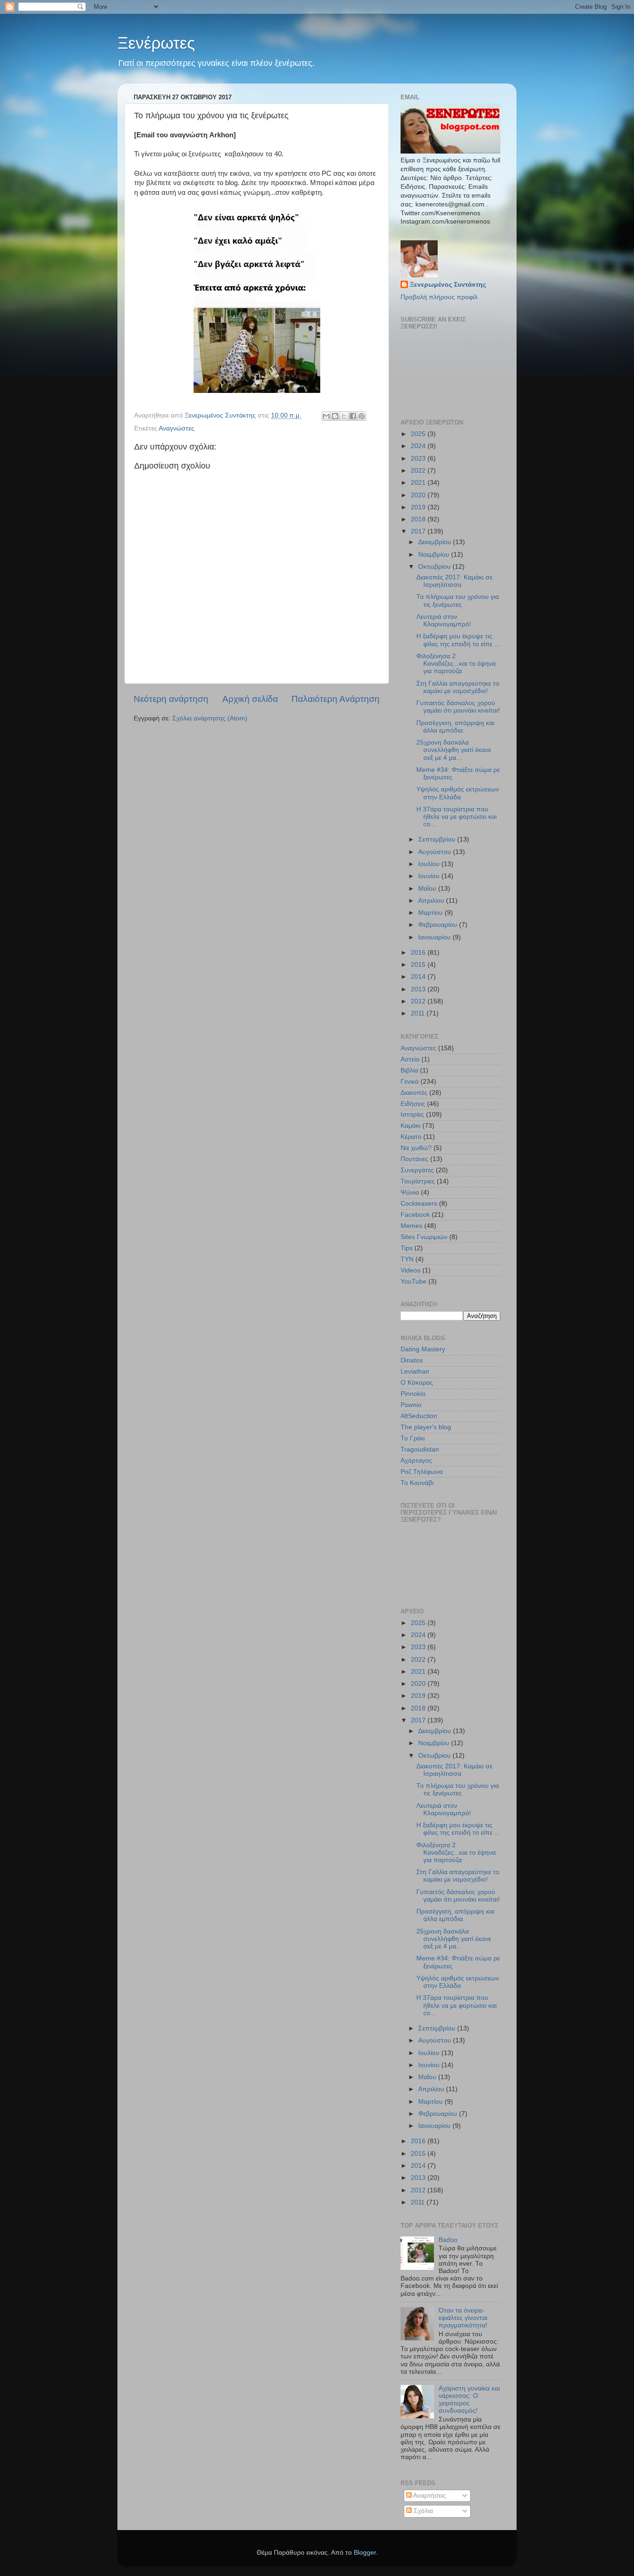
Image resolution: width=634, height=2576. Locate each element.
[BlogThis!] (335, 416)
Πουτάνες (414, 1159)
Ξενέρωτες (156, 43)
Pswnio (411, 1405)
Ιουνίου (430, 876)
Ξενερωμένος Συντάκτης (448, 285)
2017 (419, 531)
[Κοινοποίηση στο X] (344, 416)
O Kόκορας (417, 1383)
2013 (419, 989)
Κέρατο (411, 1137)
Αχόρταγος (416, 1461)
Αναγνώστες (177, 428)
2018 (419, 519)
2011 (419, 1013)
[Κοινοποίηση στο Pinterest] (362, 416)
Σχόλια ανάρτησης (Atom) (210, 718)
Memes (411, 1226)
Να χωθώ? (416, 1148)
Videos (411, 1270)
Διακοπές (414, 1093)
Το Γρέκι (413, 1438)
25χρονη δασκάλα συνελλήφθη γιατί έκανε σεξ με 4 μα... (454, 750)
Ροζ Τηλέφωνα (422, 1472)
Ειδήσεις (413, 1104)
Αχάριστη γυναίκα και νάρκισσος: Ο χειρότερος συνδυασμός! (469, 2400)
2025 (419, 434)
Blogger (365, 2553)
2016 (419, 953)
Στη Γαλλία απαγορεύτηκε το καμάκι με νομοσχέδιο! (458, 687)
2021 (419, 483)
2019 (419, 507)
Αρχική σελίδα (250, 699)
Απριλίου (432, 901)
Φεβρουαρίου (439, 925)
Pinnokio (413, 1394)
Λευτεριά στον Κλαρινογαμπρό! (444, 620)
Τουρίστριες (418, 1181)
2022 (419, 471)
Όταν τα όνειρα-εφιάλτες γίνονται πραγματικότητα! (463, 2318)
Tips (407, 1248)
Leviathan (415, 1372)
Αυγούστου (436, 852)
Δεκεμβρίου (436, 542)
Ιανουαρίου (435, 937)
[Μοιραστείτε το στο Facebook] (353, 416)
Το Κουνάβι (417, 1483)
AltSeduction (419, 1416)
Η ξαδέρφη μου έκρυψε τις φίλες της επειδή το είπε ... (458, 640)
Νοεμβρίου (435, 555)
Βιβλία (409, 1070)
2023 (419, 459)
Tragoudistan (420, 1449)
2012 (419, 1001)
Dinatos (412, 1360)
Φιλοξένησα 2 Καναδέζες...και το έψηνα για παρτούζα (456, 664)
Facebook (415, 1215)
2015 (419, 965)
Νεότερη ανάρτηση (171, 699)
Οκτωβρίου (435, 567)
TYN (407, 1259)
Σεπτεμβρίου (438, 839)
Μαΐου (428, 889)
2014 (419, 977)
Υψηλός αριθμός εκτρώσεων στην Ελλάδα (458, 793)
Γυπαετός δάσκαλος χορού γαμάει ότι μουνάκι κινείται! (458, 707)
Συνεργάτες (417, 1170)
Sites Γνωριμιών (424, 1237)
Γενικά (410, 1082)
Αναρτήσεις (429, 2496)
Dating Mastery (423, 1349)
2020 (419, 495)
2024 (419, 446)
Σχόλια (422, 2511)
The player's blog (426, 1427)
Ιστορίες (412, 1115)
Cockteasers (419, 1204)
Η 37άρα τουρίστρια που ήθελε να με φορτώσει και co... (456, 817)
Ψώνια (410, 1192)
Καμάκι (411, 1126)
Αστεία (410, 1059)
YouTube (414, 1282)
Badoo (448, 2240)
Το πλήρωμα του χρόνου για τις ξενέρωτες (458, 601)
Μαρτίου (431, 913)
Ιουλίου (430, 864)
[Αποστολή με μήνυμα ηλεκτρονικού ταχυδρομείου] (326, 416)
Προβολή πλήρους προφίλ (439, 297)
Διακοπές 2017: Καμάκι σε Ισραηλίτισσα (454, 581)
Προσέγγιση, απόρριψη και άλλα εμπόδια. (455, 727)
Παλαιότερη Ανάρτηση (336, 699)
